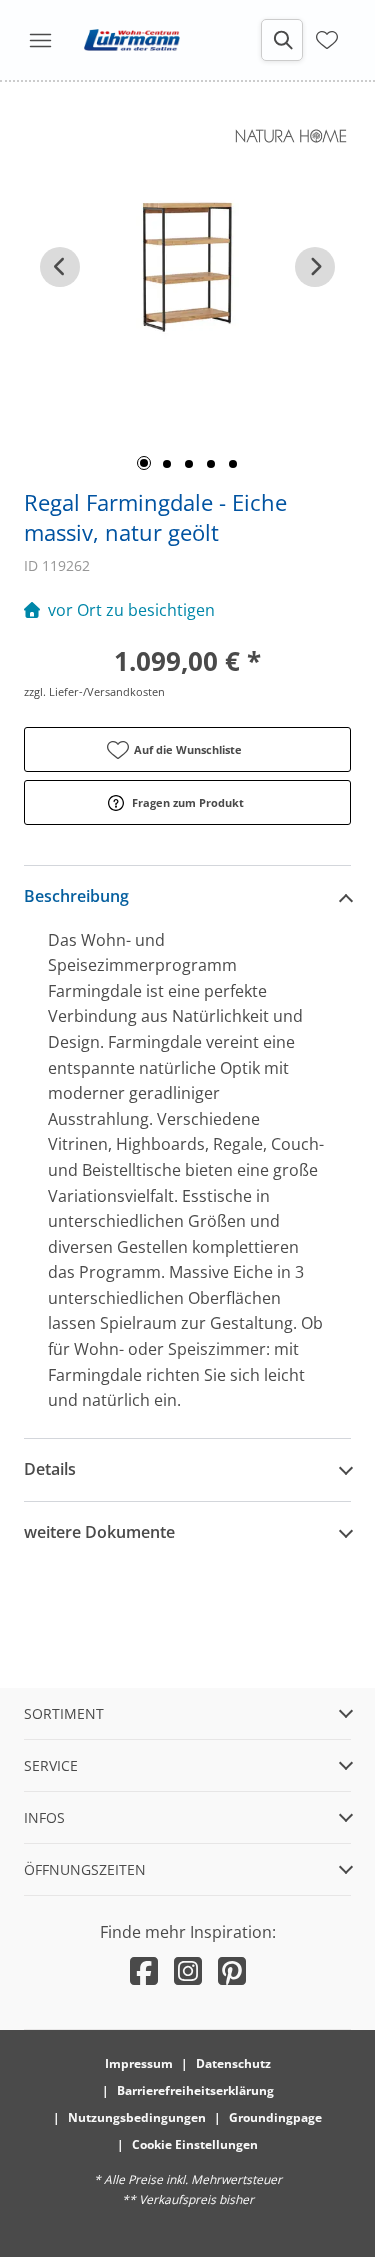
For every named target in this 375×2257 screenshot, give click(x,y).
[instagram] (188, 1970)
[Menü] (40, 40)
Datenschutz (233, 2063)
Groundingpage (275, 2117)
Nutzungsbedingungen (137, 2117)
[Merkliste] (327, 38)
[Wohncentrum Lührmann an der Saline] (132, 40)
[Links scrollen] (60, 267)
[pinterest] (232, 1970)
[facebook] (144, 1970)
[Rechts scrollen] (315, 267)
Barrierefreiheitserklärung (195, 2090)
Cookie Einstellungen (195, 2144)
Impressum (139, 2063)
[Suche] (282, 40)
